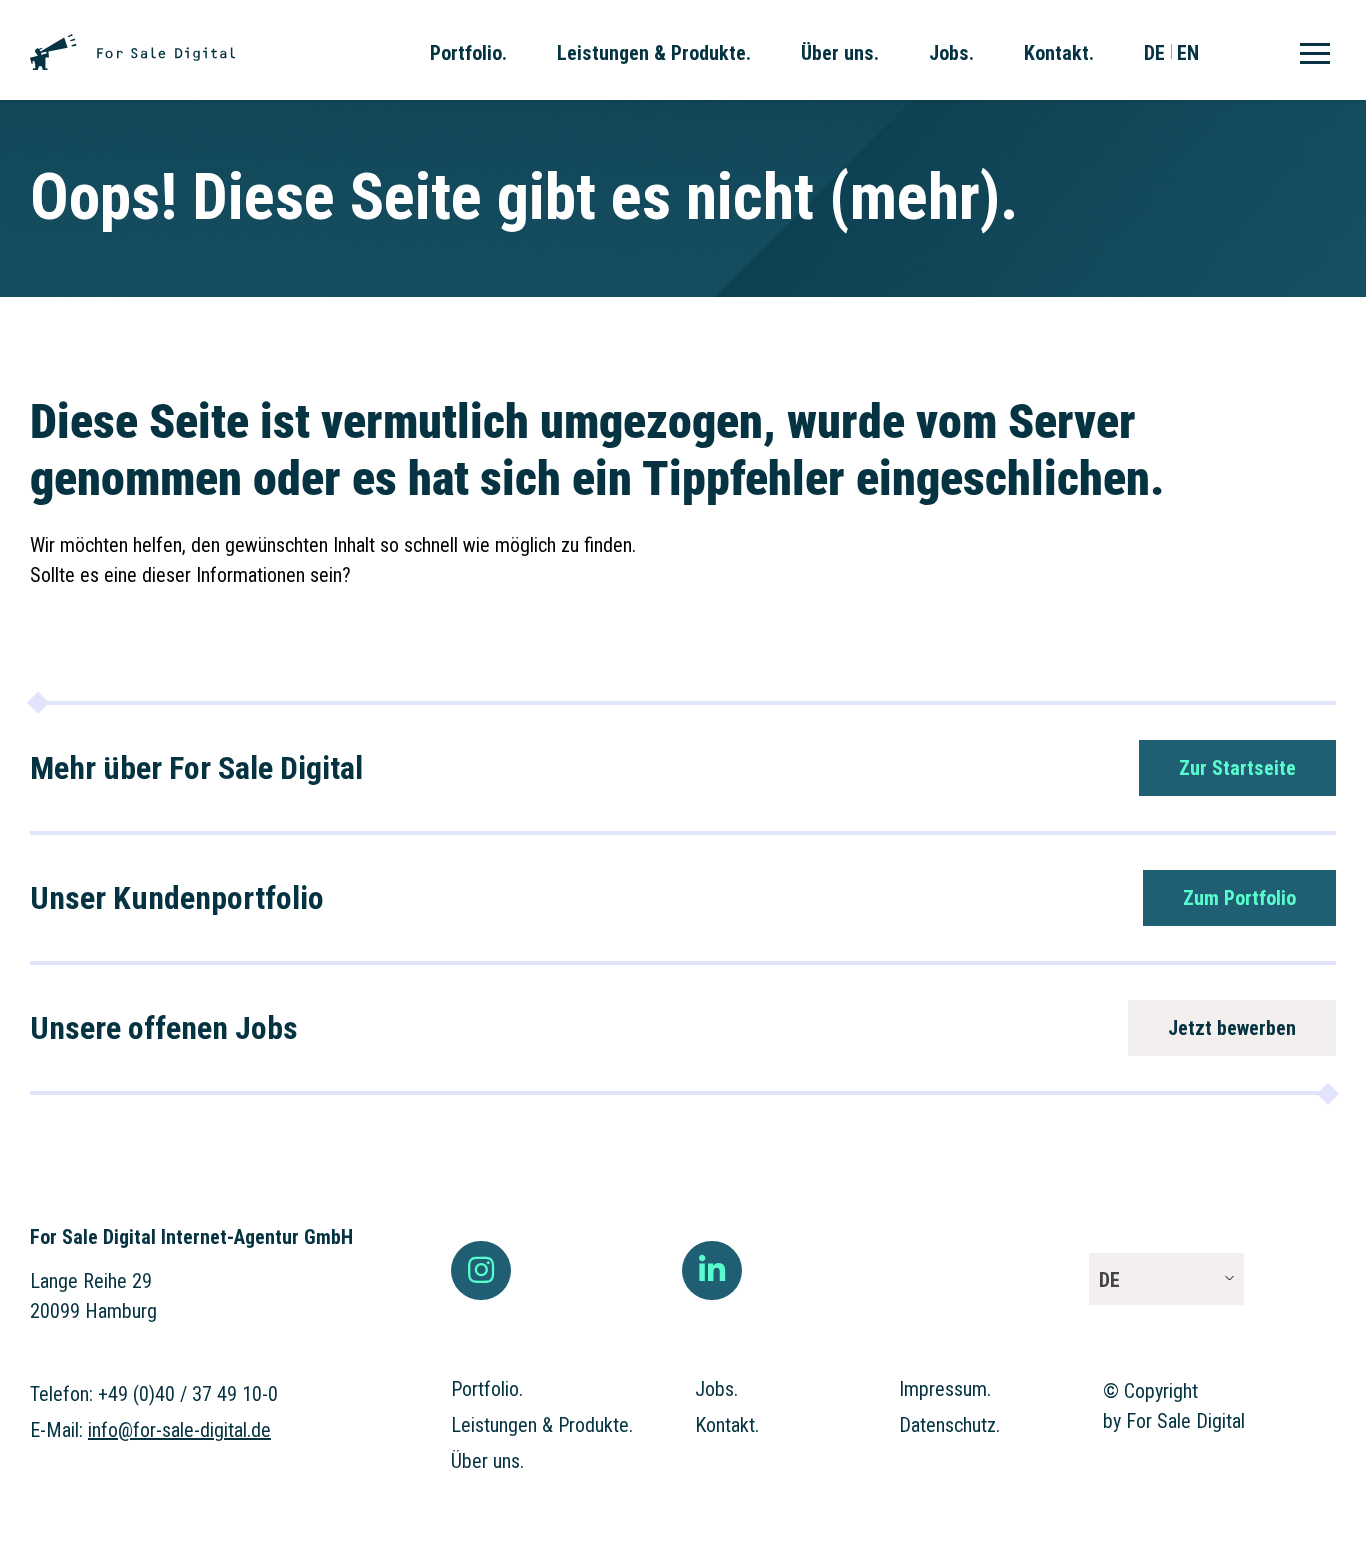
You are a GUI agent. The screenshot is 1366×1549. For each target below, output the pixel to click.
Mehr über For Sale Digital (196, 768)
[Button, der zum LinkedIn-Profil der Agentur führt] (712, 1271)
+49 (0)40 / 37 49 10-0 (188, 1394)
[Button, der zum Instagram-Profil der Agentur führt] (481, 1271)
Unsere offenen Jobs (164, 1028)
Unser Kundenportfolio (177, 898)
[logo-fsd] (132, 44)
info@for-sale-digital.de (179, 1430)
